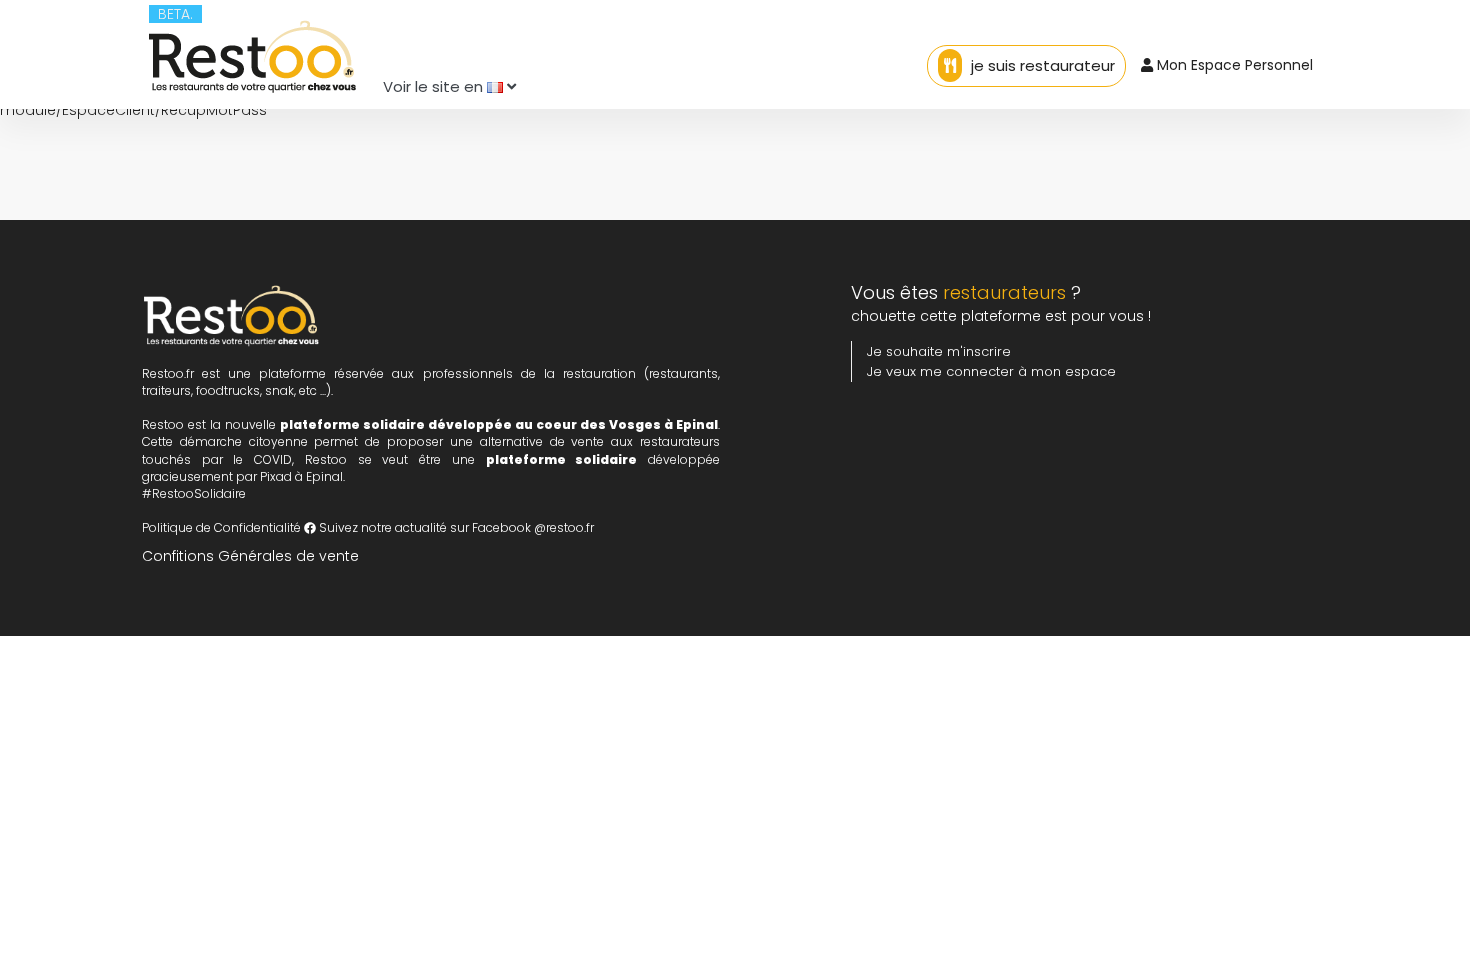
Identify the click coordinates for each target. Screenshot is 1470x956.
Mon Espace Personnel (1233, 65)
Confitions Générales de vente (250, 556)
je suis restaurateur (1041, 65)
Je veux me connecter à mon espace (991, 371)
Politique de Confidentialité (221, 527)
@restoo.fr (564, 527)
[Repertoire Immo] (252, 53)
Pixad (276, 476)
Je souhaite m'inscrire (939, 351)
